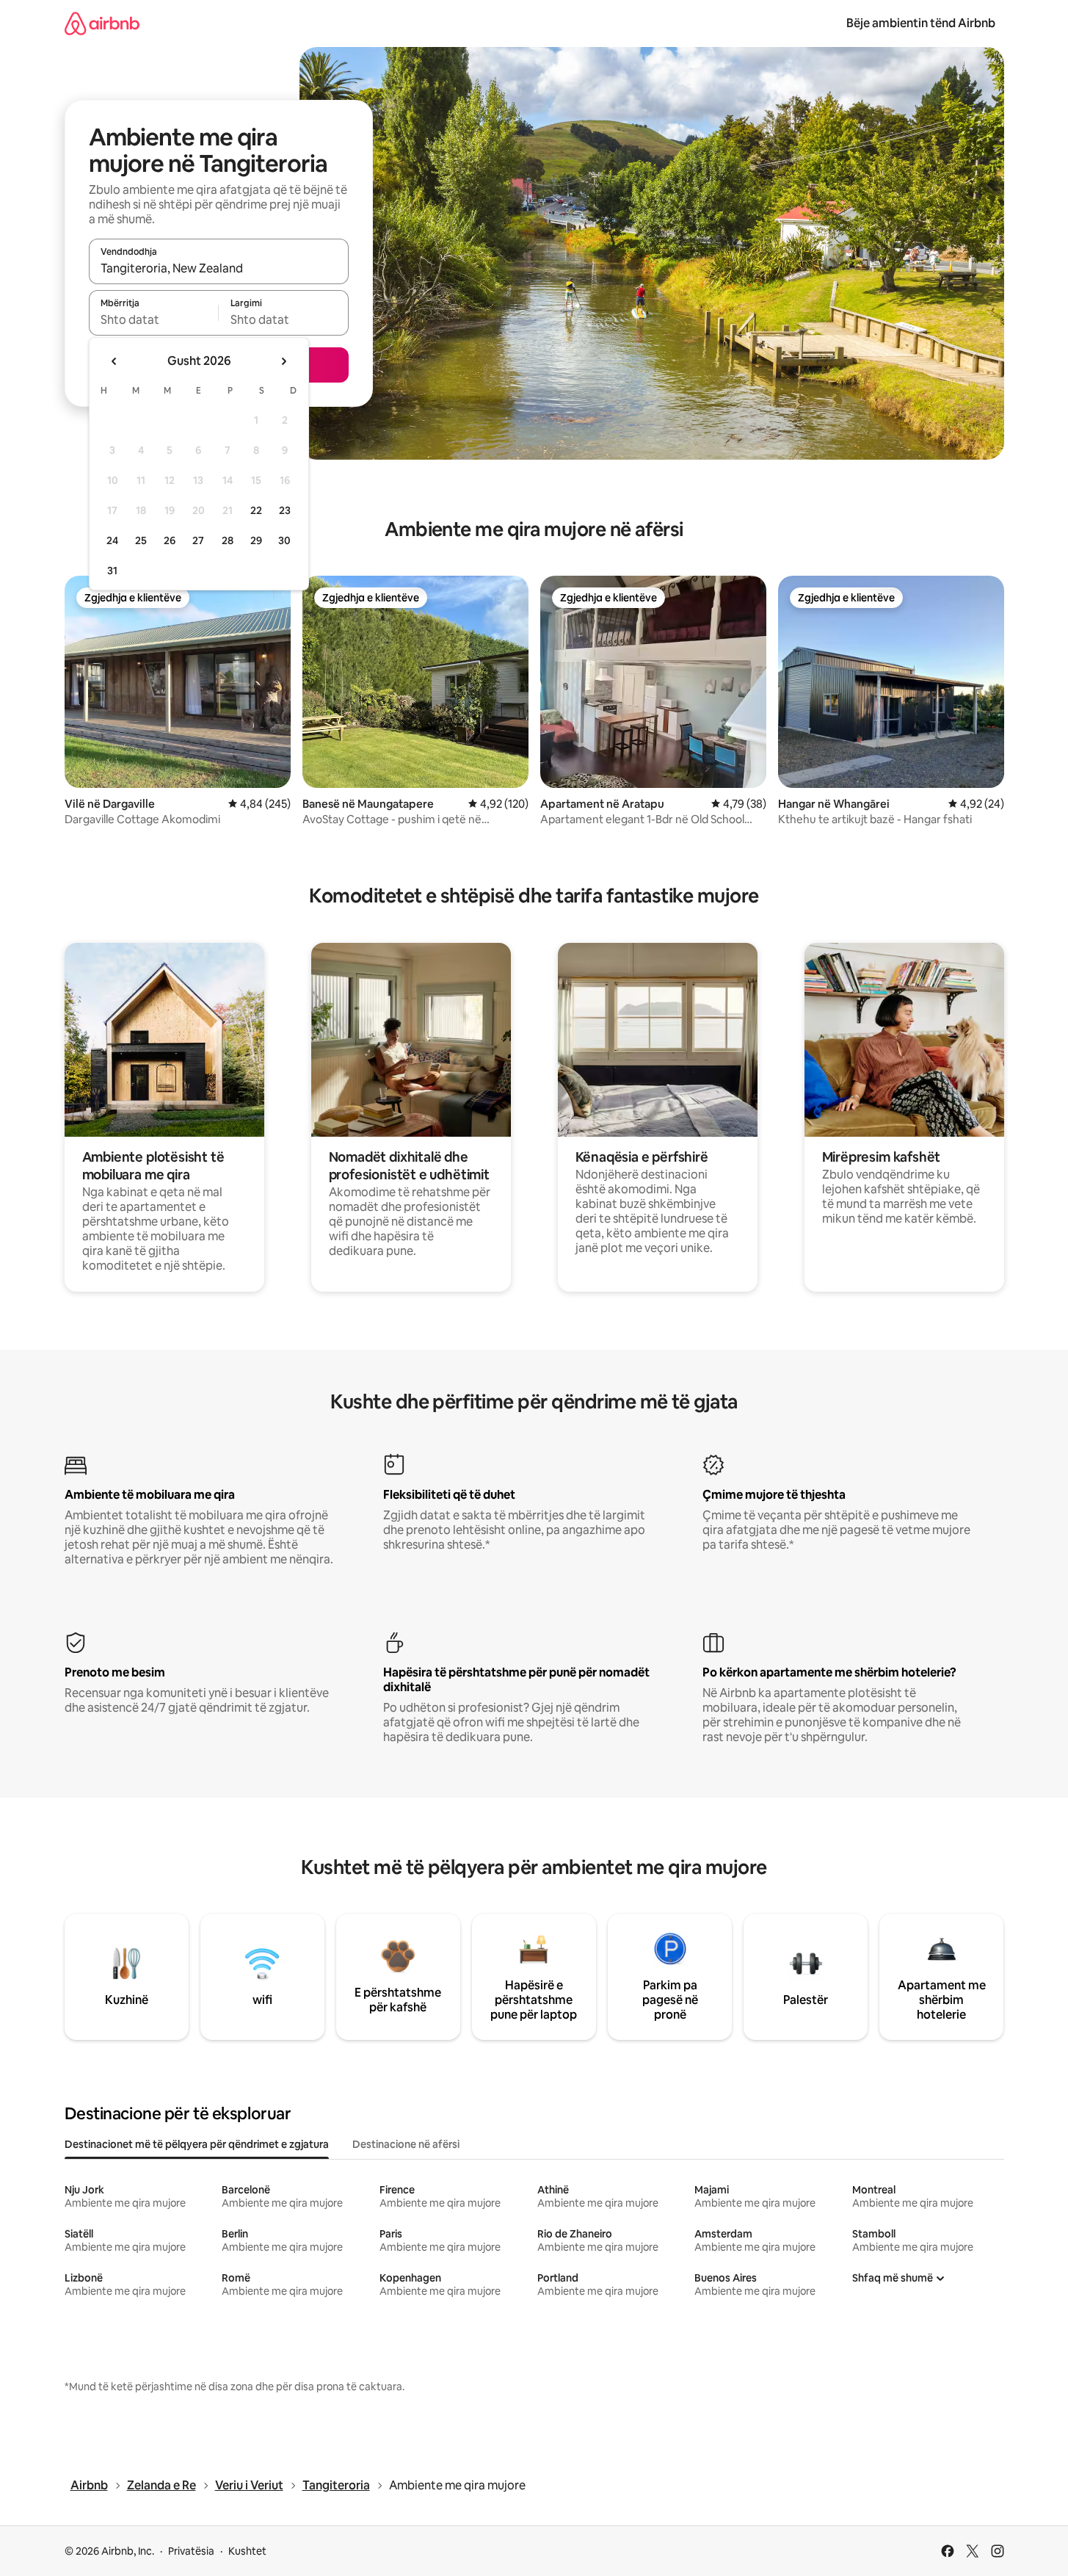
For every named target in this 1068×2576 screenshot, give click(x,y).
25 (141, 540)
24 (112, 540)
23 (285, 510)
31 (112, 571)
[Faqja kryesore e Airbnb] (102, 23)
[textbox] (154, 319)
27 (198, 540)
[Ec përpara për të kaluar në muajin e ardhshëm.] (283, 361)
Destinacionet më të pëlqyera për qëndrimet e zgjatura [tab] (197, 2144)
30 (284, 540)
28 (228, 540)
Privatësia (191, 2551)
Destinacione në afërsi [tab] (406, 2144)
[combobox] (219, 268)
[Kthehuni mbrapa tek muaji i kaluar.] (115, 361)
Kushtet (247, 2551)
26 (170, 540)
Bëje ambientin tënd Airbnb (921, 23)
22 (256, 510)
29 (256, 540)
